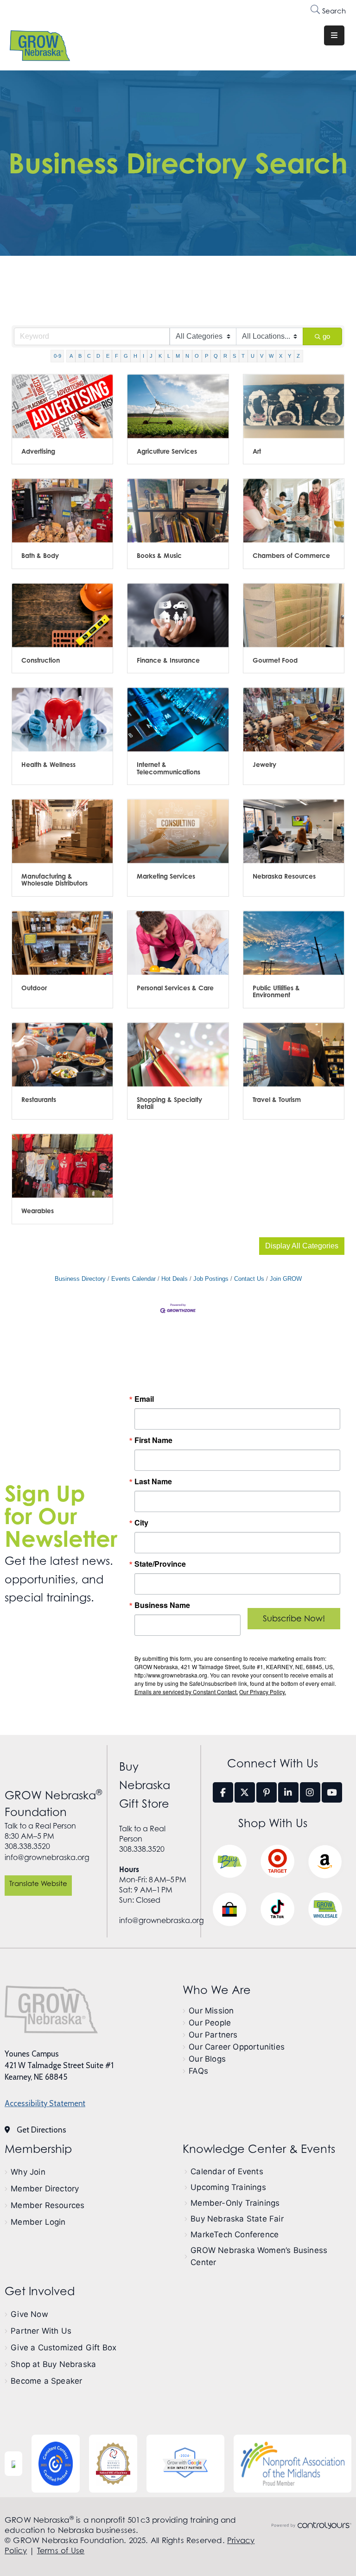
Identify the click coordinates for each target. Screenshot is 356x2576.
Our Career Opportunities (237, 2047)
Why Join (28, 2172)
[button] (302, 1246)
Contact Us (249, 1279)
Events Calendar (133, 1279)
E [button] (108, 356)
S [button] (234, 356)
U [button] (253, 356)
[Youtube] (332, 1792)
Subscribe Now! (294, 1618)
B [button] (80, 356)
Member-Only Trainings (235, 2203)
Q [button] (216, 356)
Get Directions (41, 2130)
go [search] (326, 336)
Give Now (29, 2314)
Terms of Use (61, 2551)
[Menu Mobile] (334, 35)
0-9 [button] (57, 356)
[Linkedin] (288, 1792)
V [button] (262, 356)
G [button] (126, 356)
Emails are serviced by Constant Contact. (186, 1692)
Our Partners (213, 2035)
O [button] (197, 356)
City (141, 1523)
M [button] (178, 356)
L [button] (169, 356)
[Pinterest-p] (267, 1792)
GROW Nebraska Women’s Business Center (259, 2256)
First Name (153, 1440)
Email (144, 1399)
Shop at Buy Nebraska (53, 2364)
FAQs (198, 2071)
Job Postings (211, 1279)
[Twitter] (245, 1792)
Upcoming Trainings (228, 2187)
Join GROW (286, 1279)
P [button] (207, 356)
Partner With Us (41, 2331)
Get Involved (40, 2291)
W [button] (271, 356)
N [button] (187, 356)
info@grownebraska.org (47, 1857)
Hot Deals (175, 1279)
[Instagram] (310, 1792)
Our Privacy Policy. (263, 1692)
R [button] (225, 356)
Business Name (162, 1605)
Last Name (153, 1481)
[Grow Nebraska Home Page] (51, 2009)
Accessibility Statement (45, 2103)
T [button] (243, 356)
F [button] (117, 356)
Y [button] (289, 356)
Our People (210, 2023)
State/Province (160, 1564)
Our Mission (211, 2011)
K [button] (160, 356)
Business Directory (80, 1279)
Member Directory (45, 2189)
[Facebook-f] (223, 1792)
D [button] (98, 356)
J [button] (151, 356)
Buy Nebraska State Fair (237, 2219)
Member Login (38, 2222)
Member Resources (48, 2205)
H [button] (135, 356)
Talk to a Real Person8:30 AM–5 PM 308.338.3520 (40, 1836)
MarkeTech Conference (235, 2234)
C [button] (89, 356)
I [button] (143, 356)
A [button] (71, 356)
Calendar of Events (227, 2171)
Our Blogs (207, 2059)
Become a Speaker (46, 2381)
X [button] (281, 356)
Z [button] (298, 356)
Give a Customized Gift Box (64, 2348)
